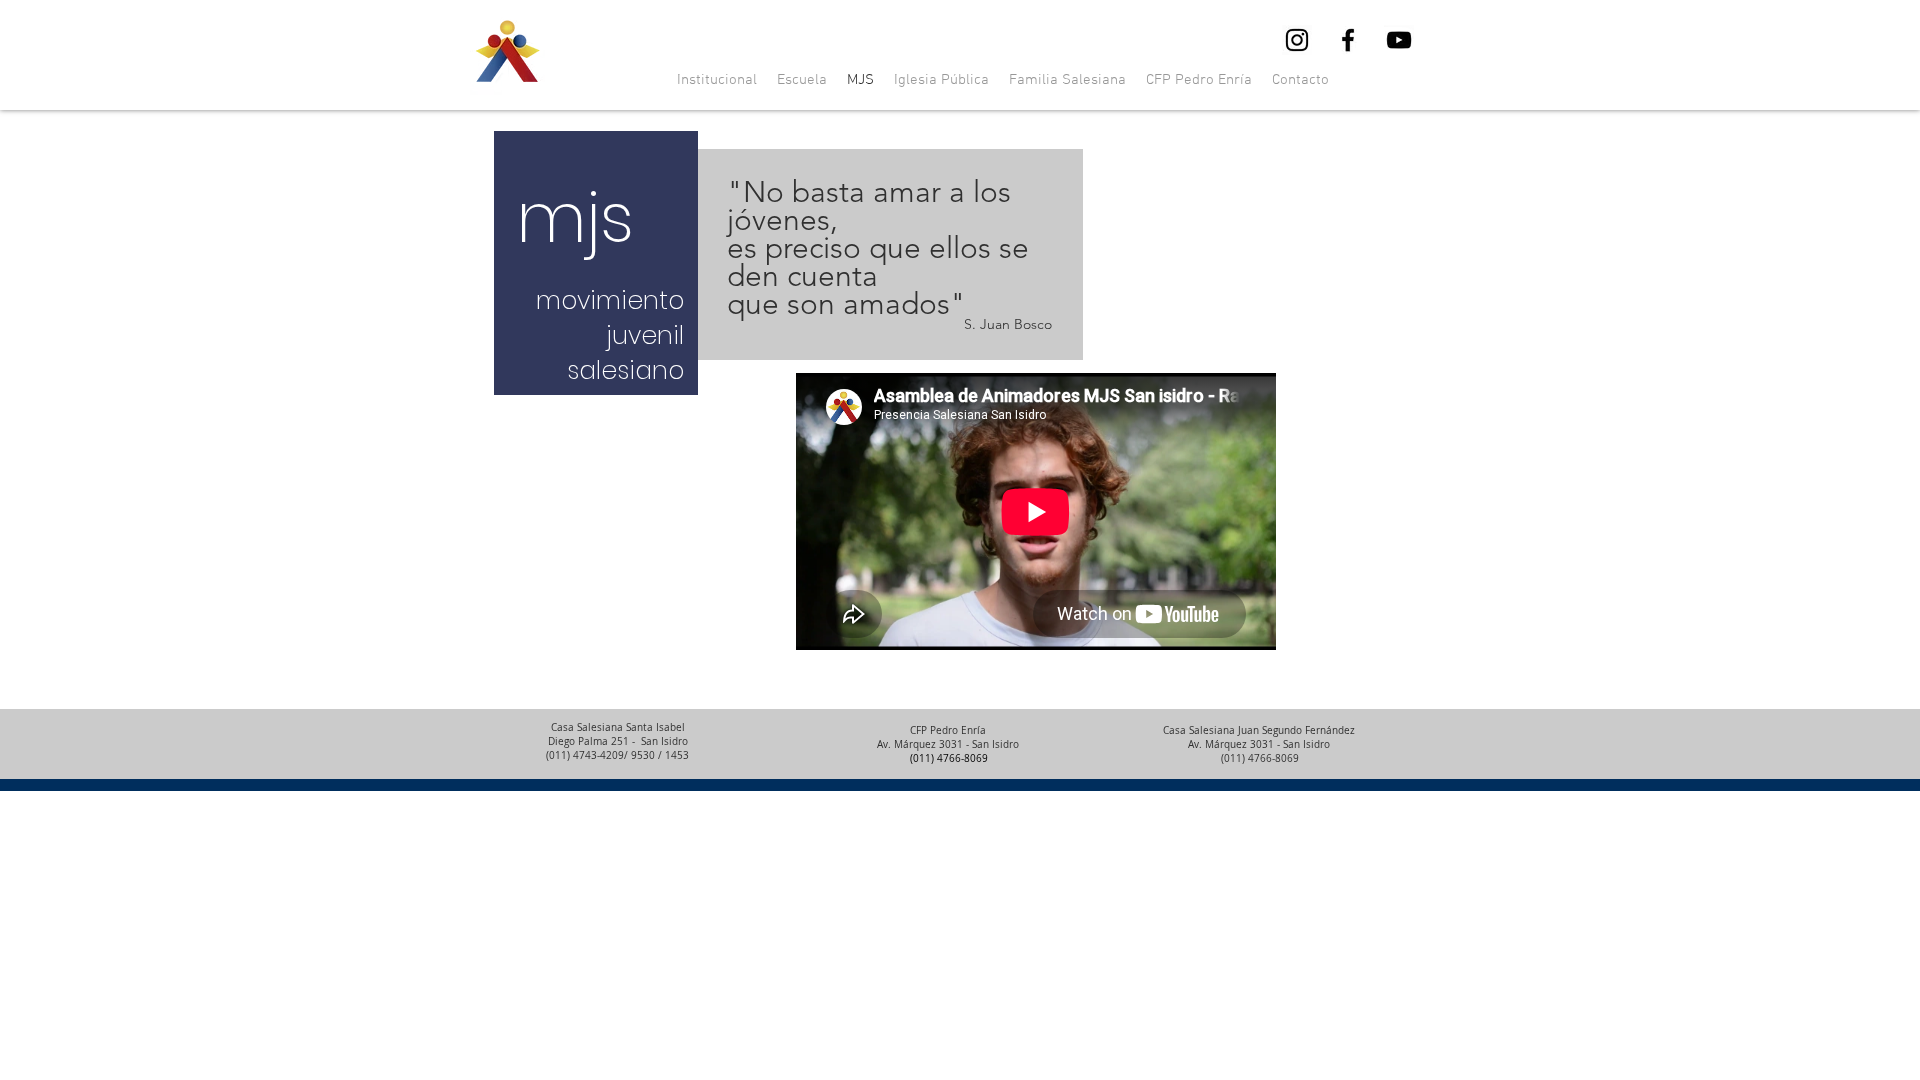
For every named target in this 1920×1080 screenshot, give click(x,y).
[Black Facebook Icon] (1348, 40)
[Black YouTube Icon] (1399, 40)
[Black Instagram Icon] (1297, 40)
